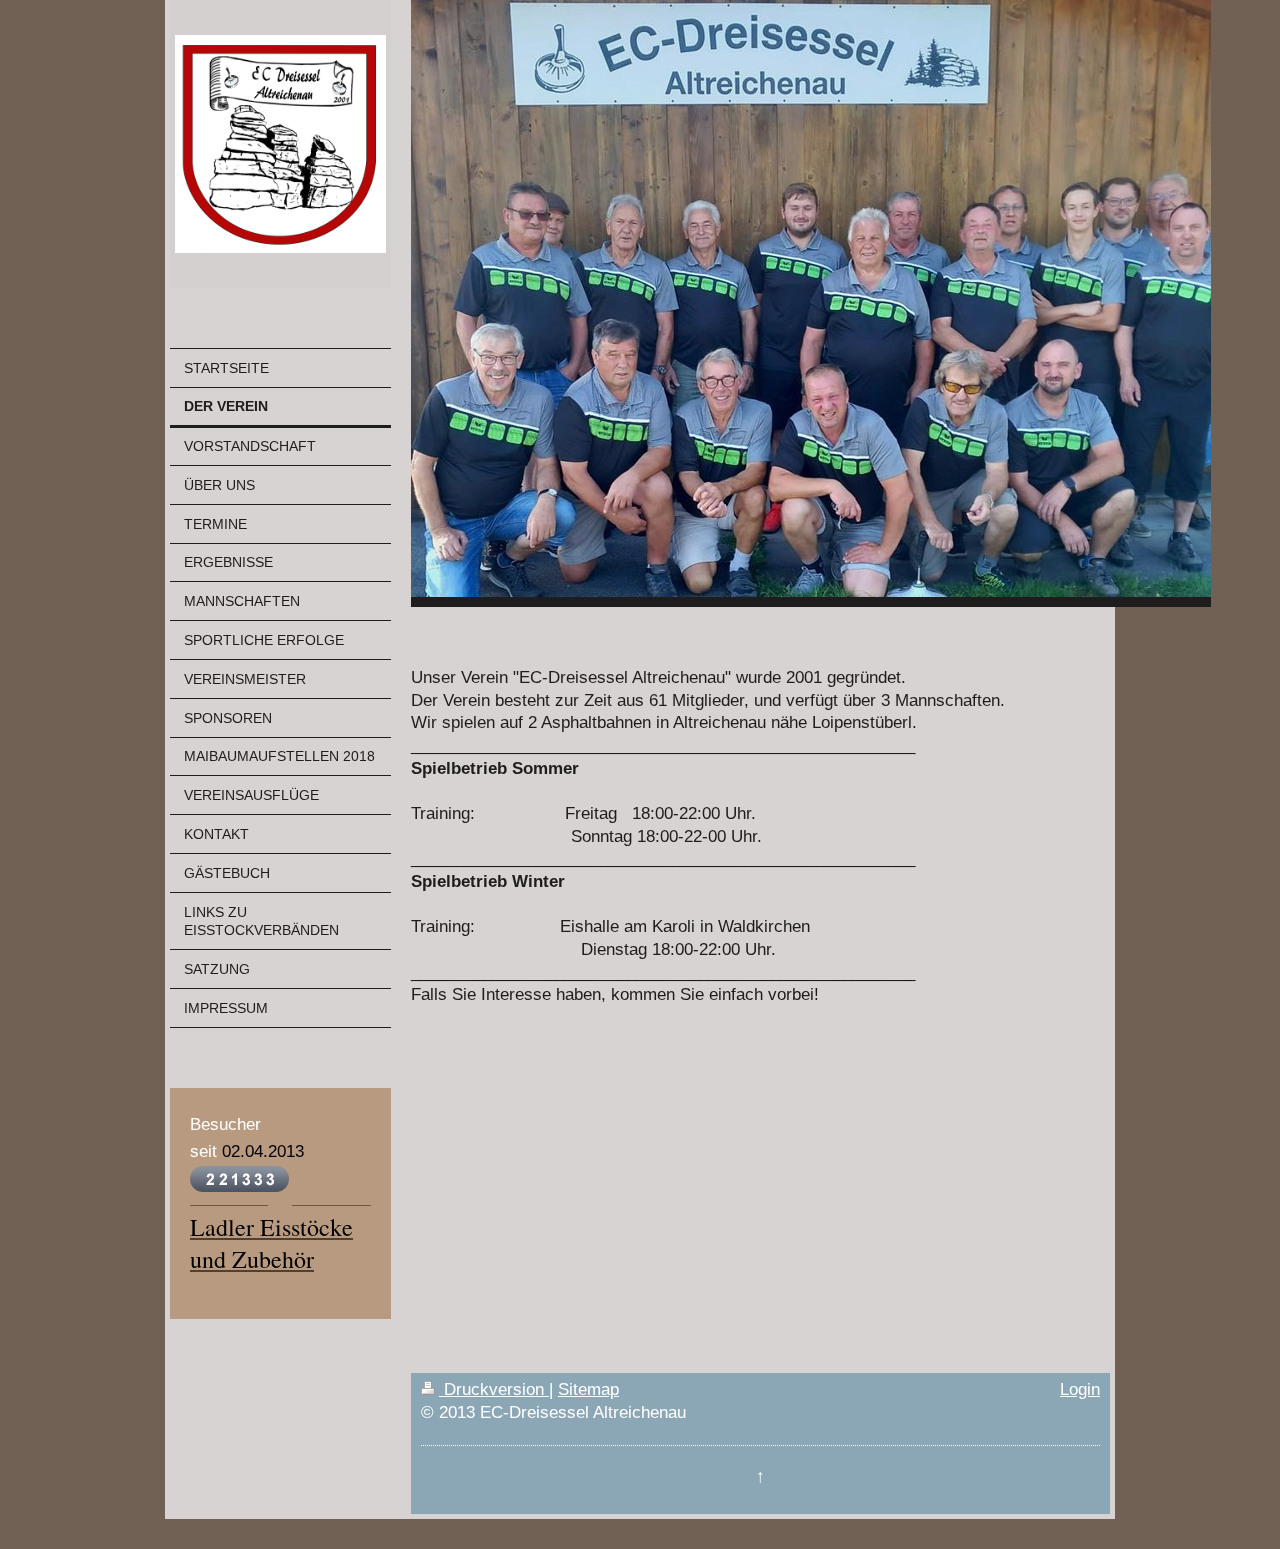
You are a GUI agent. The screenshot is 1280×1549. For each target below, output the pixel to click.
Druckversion (494, 1389)
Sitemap (588, 1389)
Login (1080, 1389)
